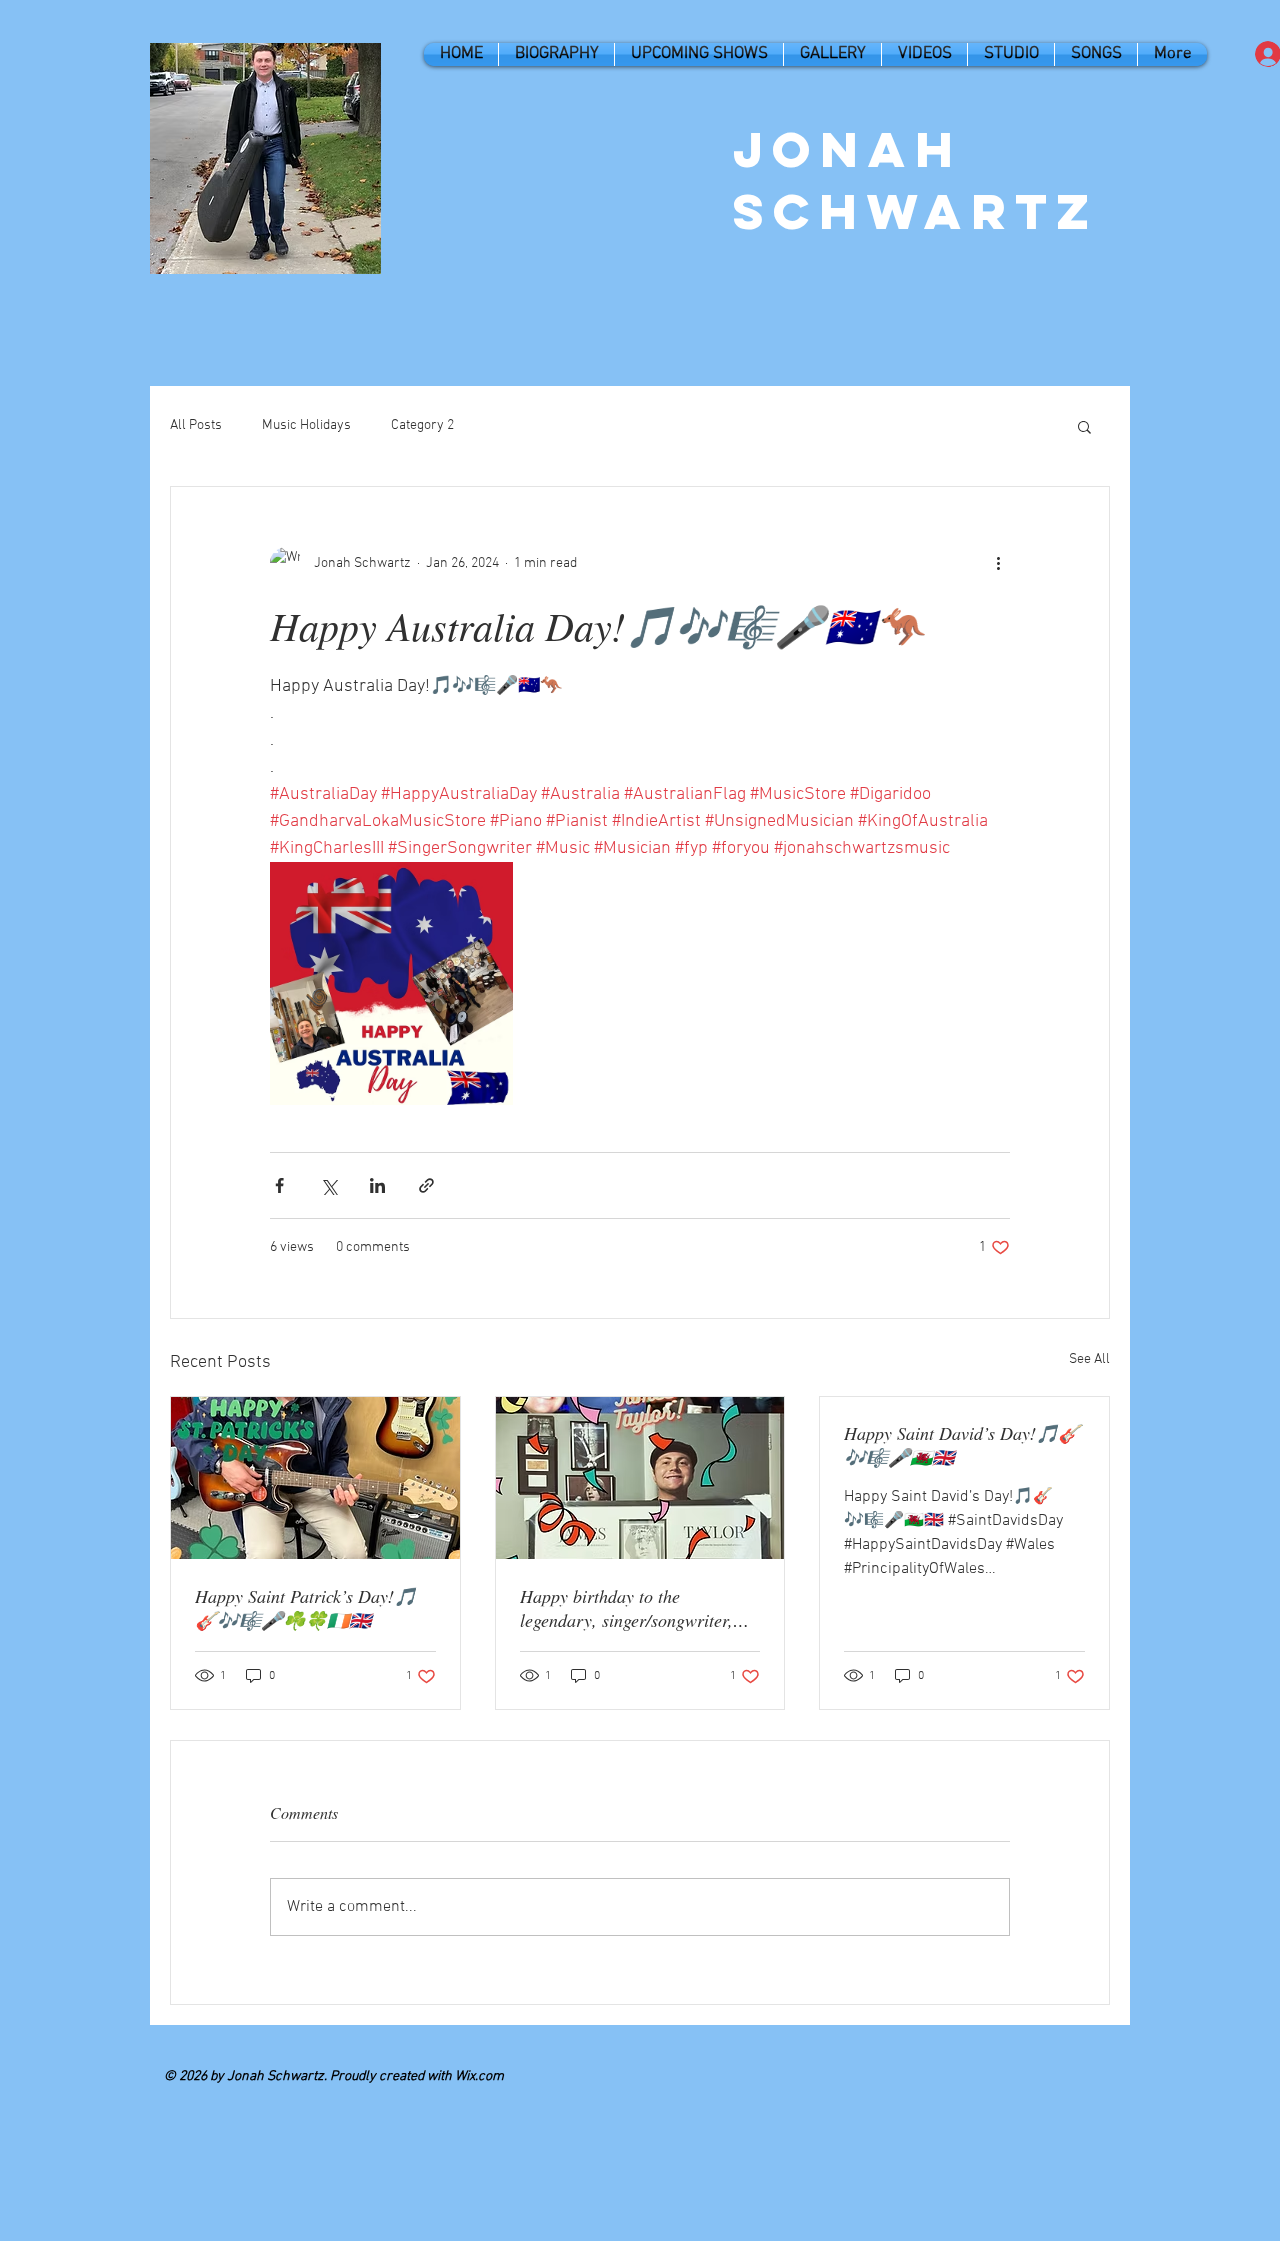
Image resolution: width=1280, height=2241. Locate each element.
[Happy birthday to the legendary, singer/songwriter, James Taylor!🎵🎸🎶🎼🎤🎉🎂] (640, 1478)
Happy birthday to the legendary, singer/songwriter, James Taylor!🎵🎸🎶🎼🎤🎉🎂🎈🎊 (637, 1608)
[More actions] (998, 563)
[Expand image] (391, 983)
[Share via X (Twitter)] (328, 1185)
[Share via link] (426, 1185)
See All (1089, 1359)
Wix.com (479, 2076)
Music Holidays (306, 425)
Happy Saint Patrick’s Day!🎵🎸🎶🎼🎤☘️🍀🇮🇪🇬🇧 (305, 1608)
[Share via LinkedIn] (377, 1185)
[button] (1084, 426)
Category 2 (422, 425)
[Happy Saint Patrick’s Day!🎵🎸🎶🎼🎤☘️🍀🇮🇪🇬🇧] (315, 1478)
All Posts (196, 425)
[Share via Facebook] (279, 1185)
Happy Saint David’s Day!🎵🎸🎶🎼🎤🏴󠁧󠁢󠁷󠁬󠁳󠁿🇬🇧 (962, 1445)
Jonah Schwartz (916, 180)
